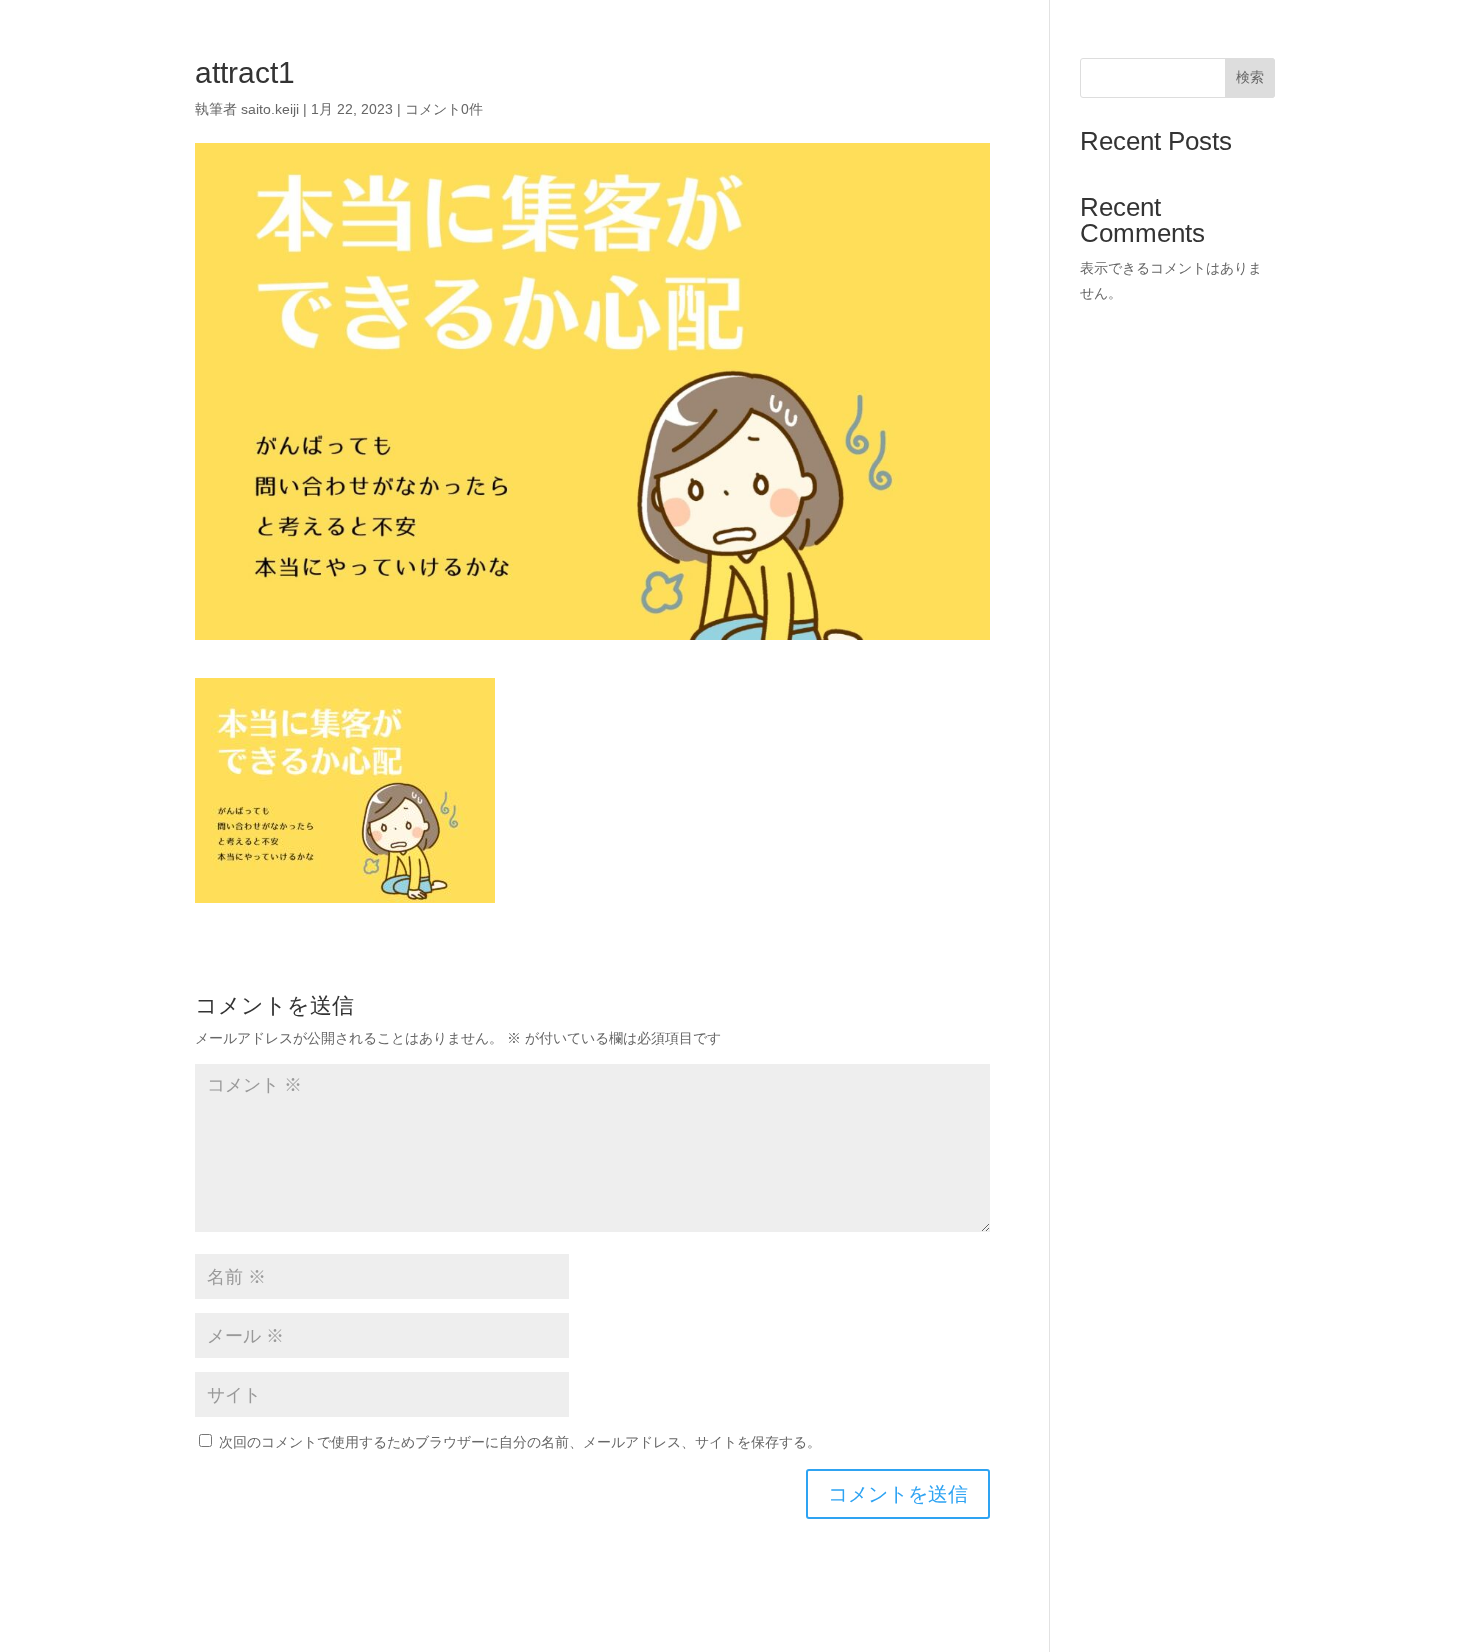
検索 (1250, 77)
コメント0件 (444, 109)
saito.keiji (270, 109)
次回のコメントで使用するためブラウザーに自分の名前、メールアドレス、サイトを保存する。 (520, 1442)
